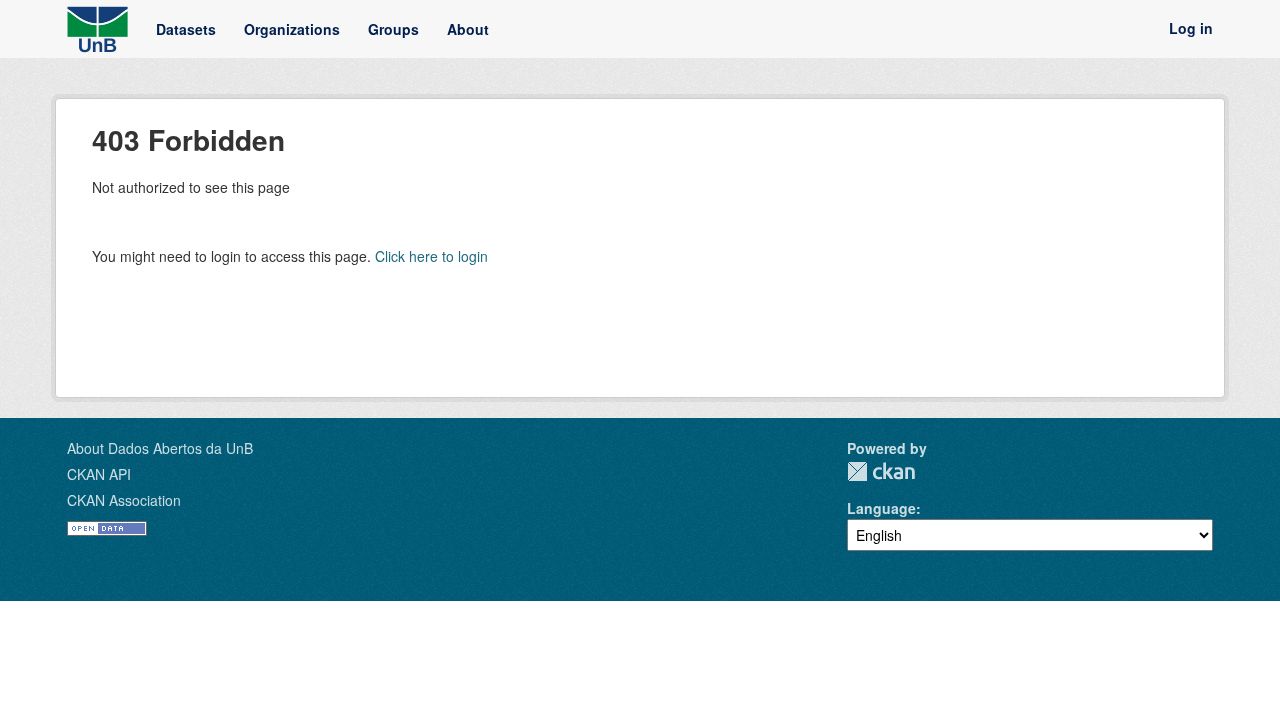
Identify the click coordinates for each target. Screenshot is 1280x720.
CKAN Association (124, 500)
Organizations (292, 29)
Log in (1191, 29)
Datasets (186, 29)
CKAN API (99, 474)
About (468, 29)
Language (881, 508)
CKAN (881, 471)
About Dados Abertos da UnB (160, 448)
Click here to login (431, 256)
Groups (393, 29)
